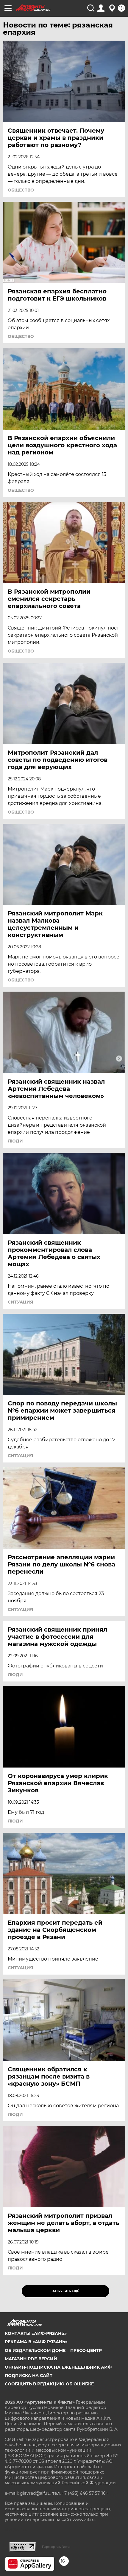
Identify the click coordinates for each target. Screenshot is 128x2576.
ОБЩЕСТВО (21, 190)
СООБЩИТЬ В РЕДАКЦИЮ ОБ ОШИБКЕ (49, 2384)
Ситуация (20, 1302)
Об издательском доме (35, 2350)
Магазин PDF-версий (31, 2359)
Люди (15, 1141)
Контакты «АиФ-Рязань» (36, 2333)
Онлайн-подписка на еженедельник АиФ (58, 2367)
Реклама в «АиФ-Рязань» (36, 2342)
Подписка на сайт (29, 2376)
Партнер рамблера (56, 2547)
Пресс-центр (86, 2350)
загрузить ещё (66, 2291)
